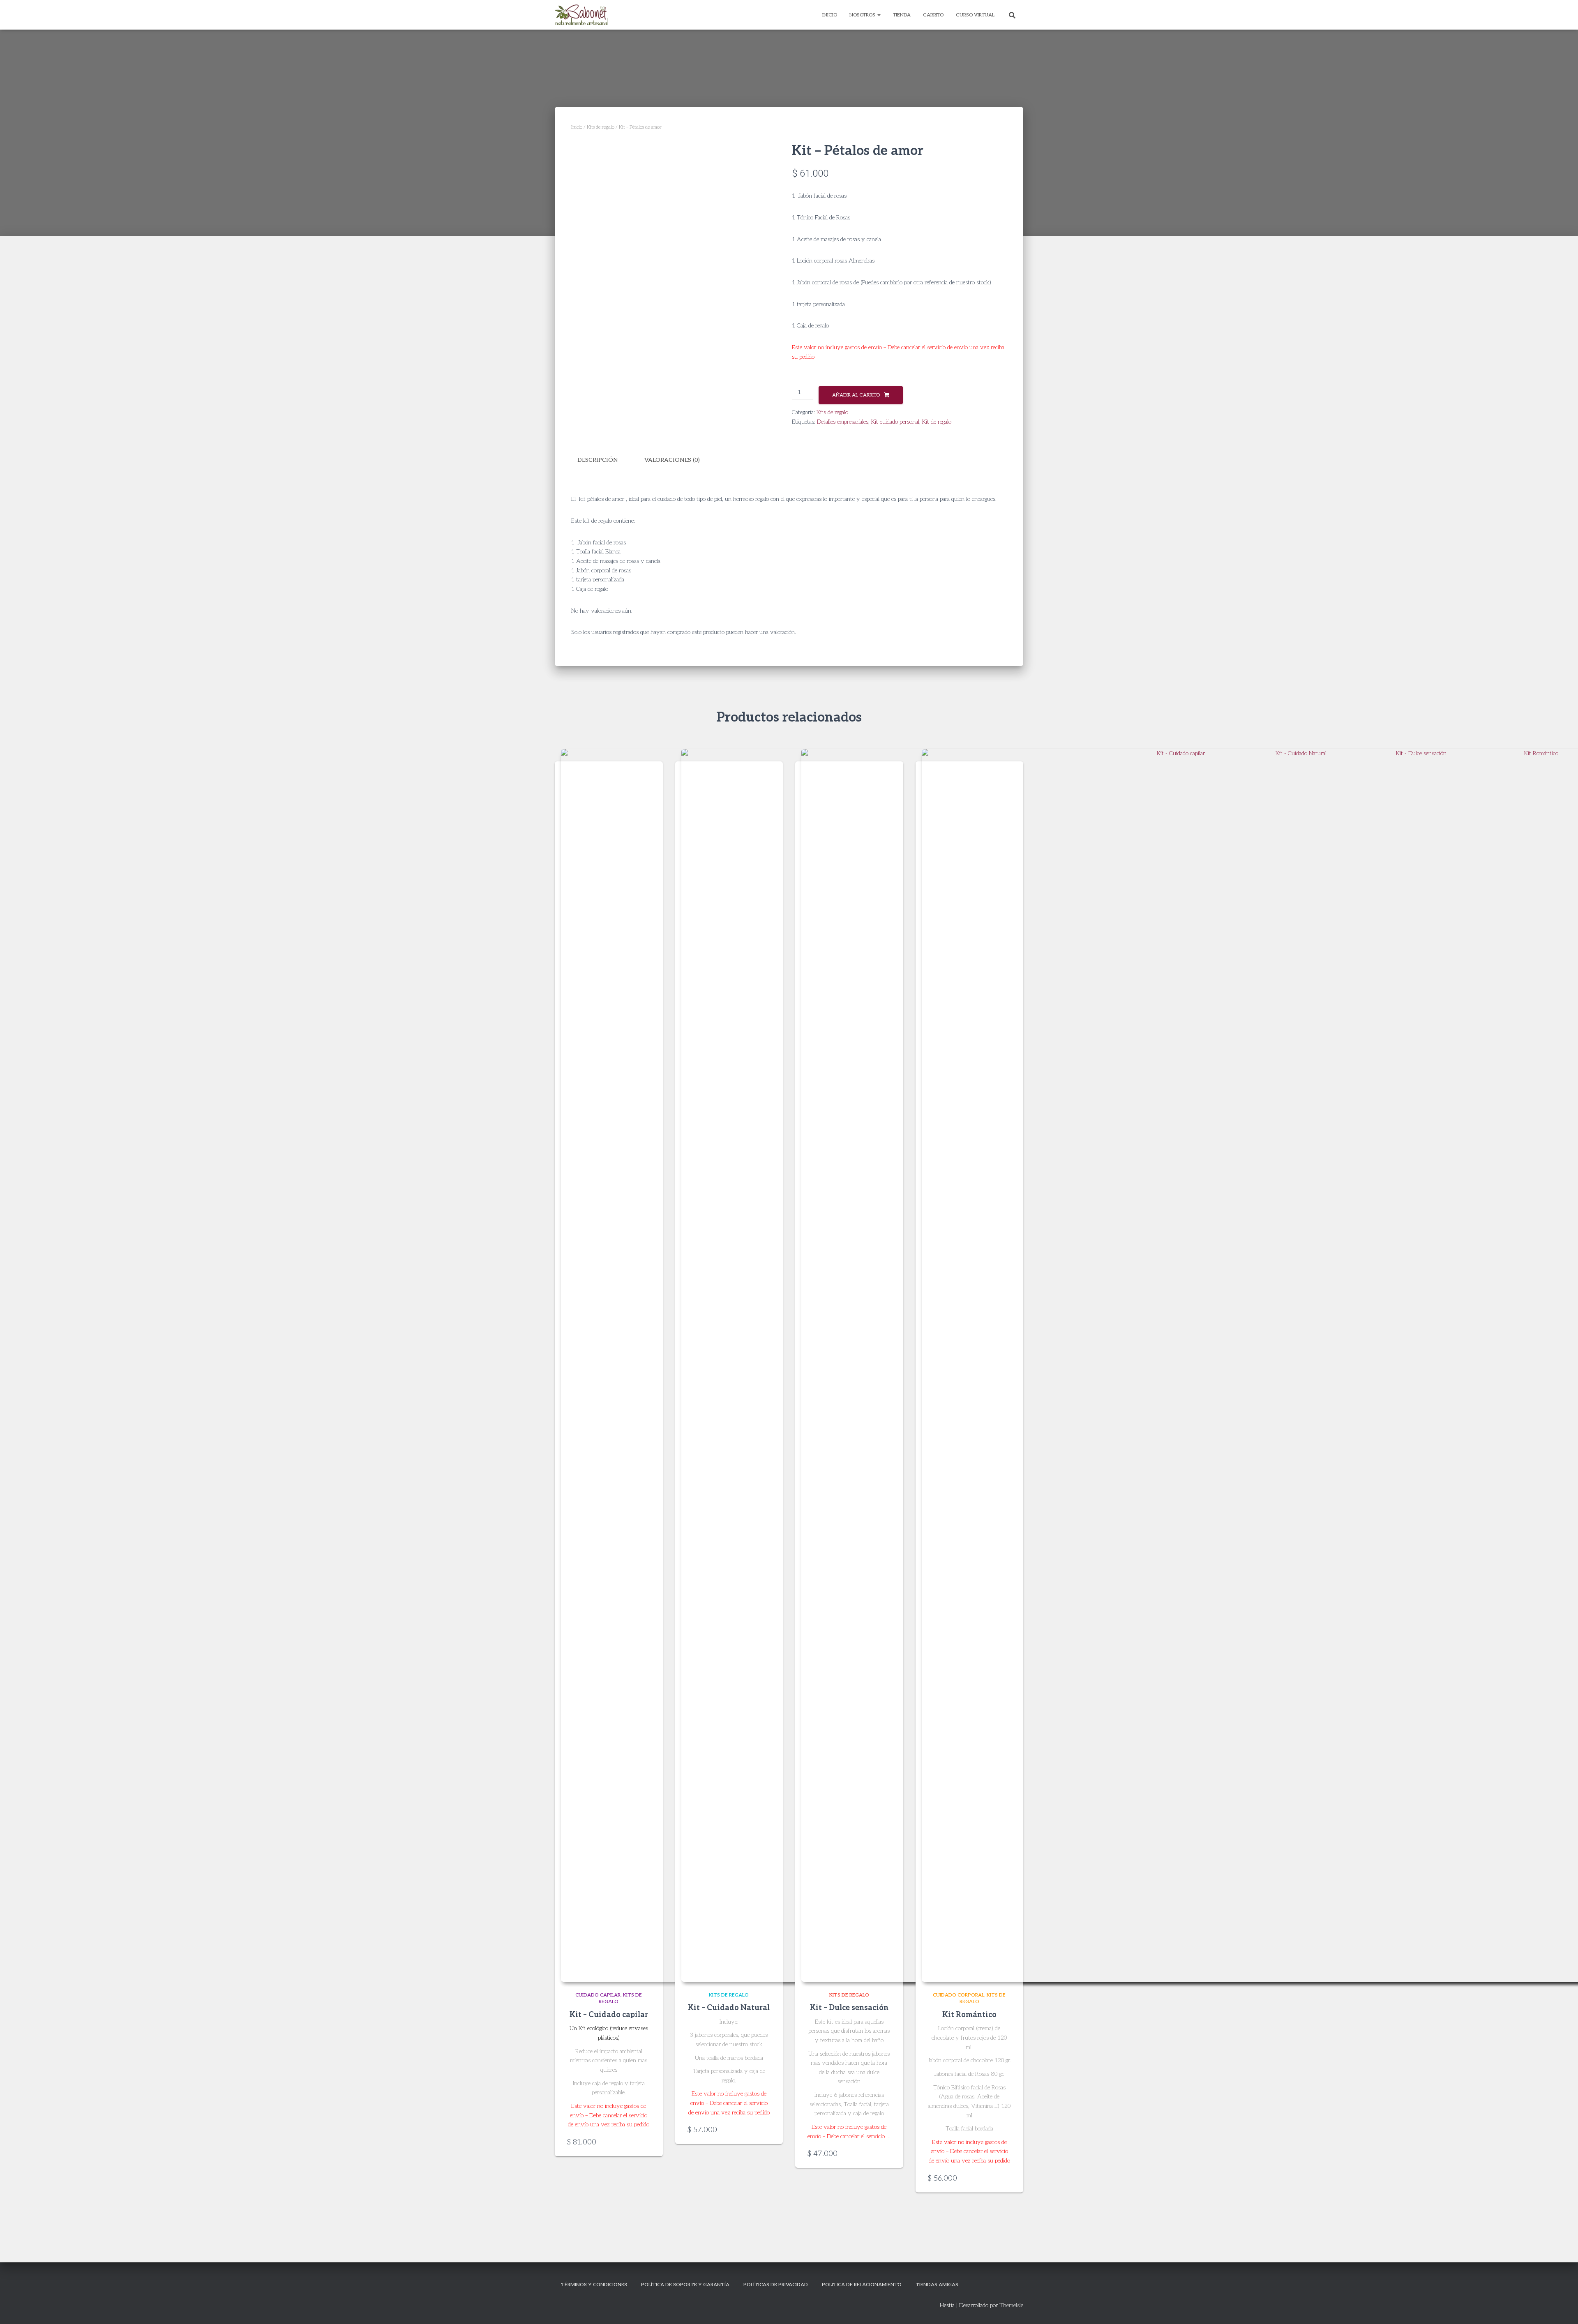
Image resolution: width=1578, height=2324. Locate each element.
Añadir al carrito (856, 395)
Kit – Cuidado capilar (609, 2015)
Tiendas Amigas (937, 2285)
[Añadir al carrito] (646, 2142)
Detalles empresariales (843, 422)
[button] (879, 15)
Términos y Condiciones (594, 2285)
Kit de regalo (937, 422)
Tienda (902, 15)
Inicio (830, 15)
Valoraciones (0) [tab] (672, 460)
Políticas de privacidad (776, 2285)
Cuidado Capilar (598, 1995)
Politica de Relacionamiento (862, 2285)
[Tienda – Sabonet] (581, 15)
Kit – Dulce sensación (849, 2008)
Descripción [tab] (598, 460)
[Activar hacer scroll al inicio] (1562, 2308)
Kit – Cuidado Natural (729, 2008)
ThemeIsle (1011, 2305)
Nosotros (863, 15)
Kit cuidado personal (895, 422)
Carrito (933, 15)
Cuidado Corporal (959, 1995)
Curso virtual (975, 15)
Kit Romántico (969, 2015)
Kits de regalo (601, 127)
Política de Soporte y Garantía (685, 2285)
